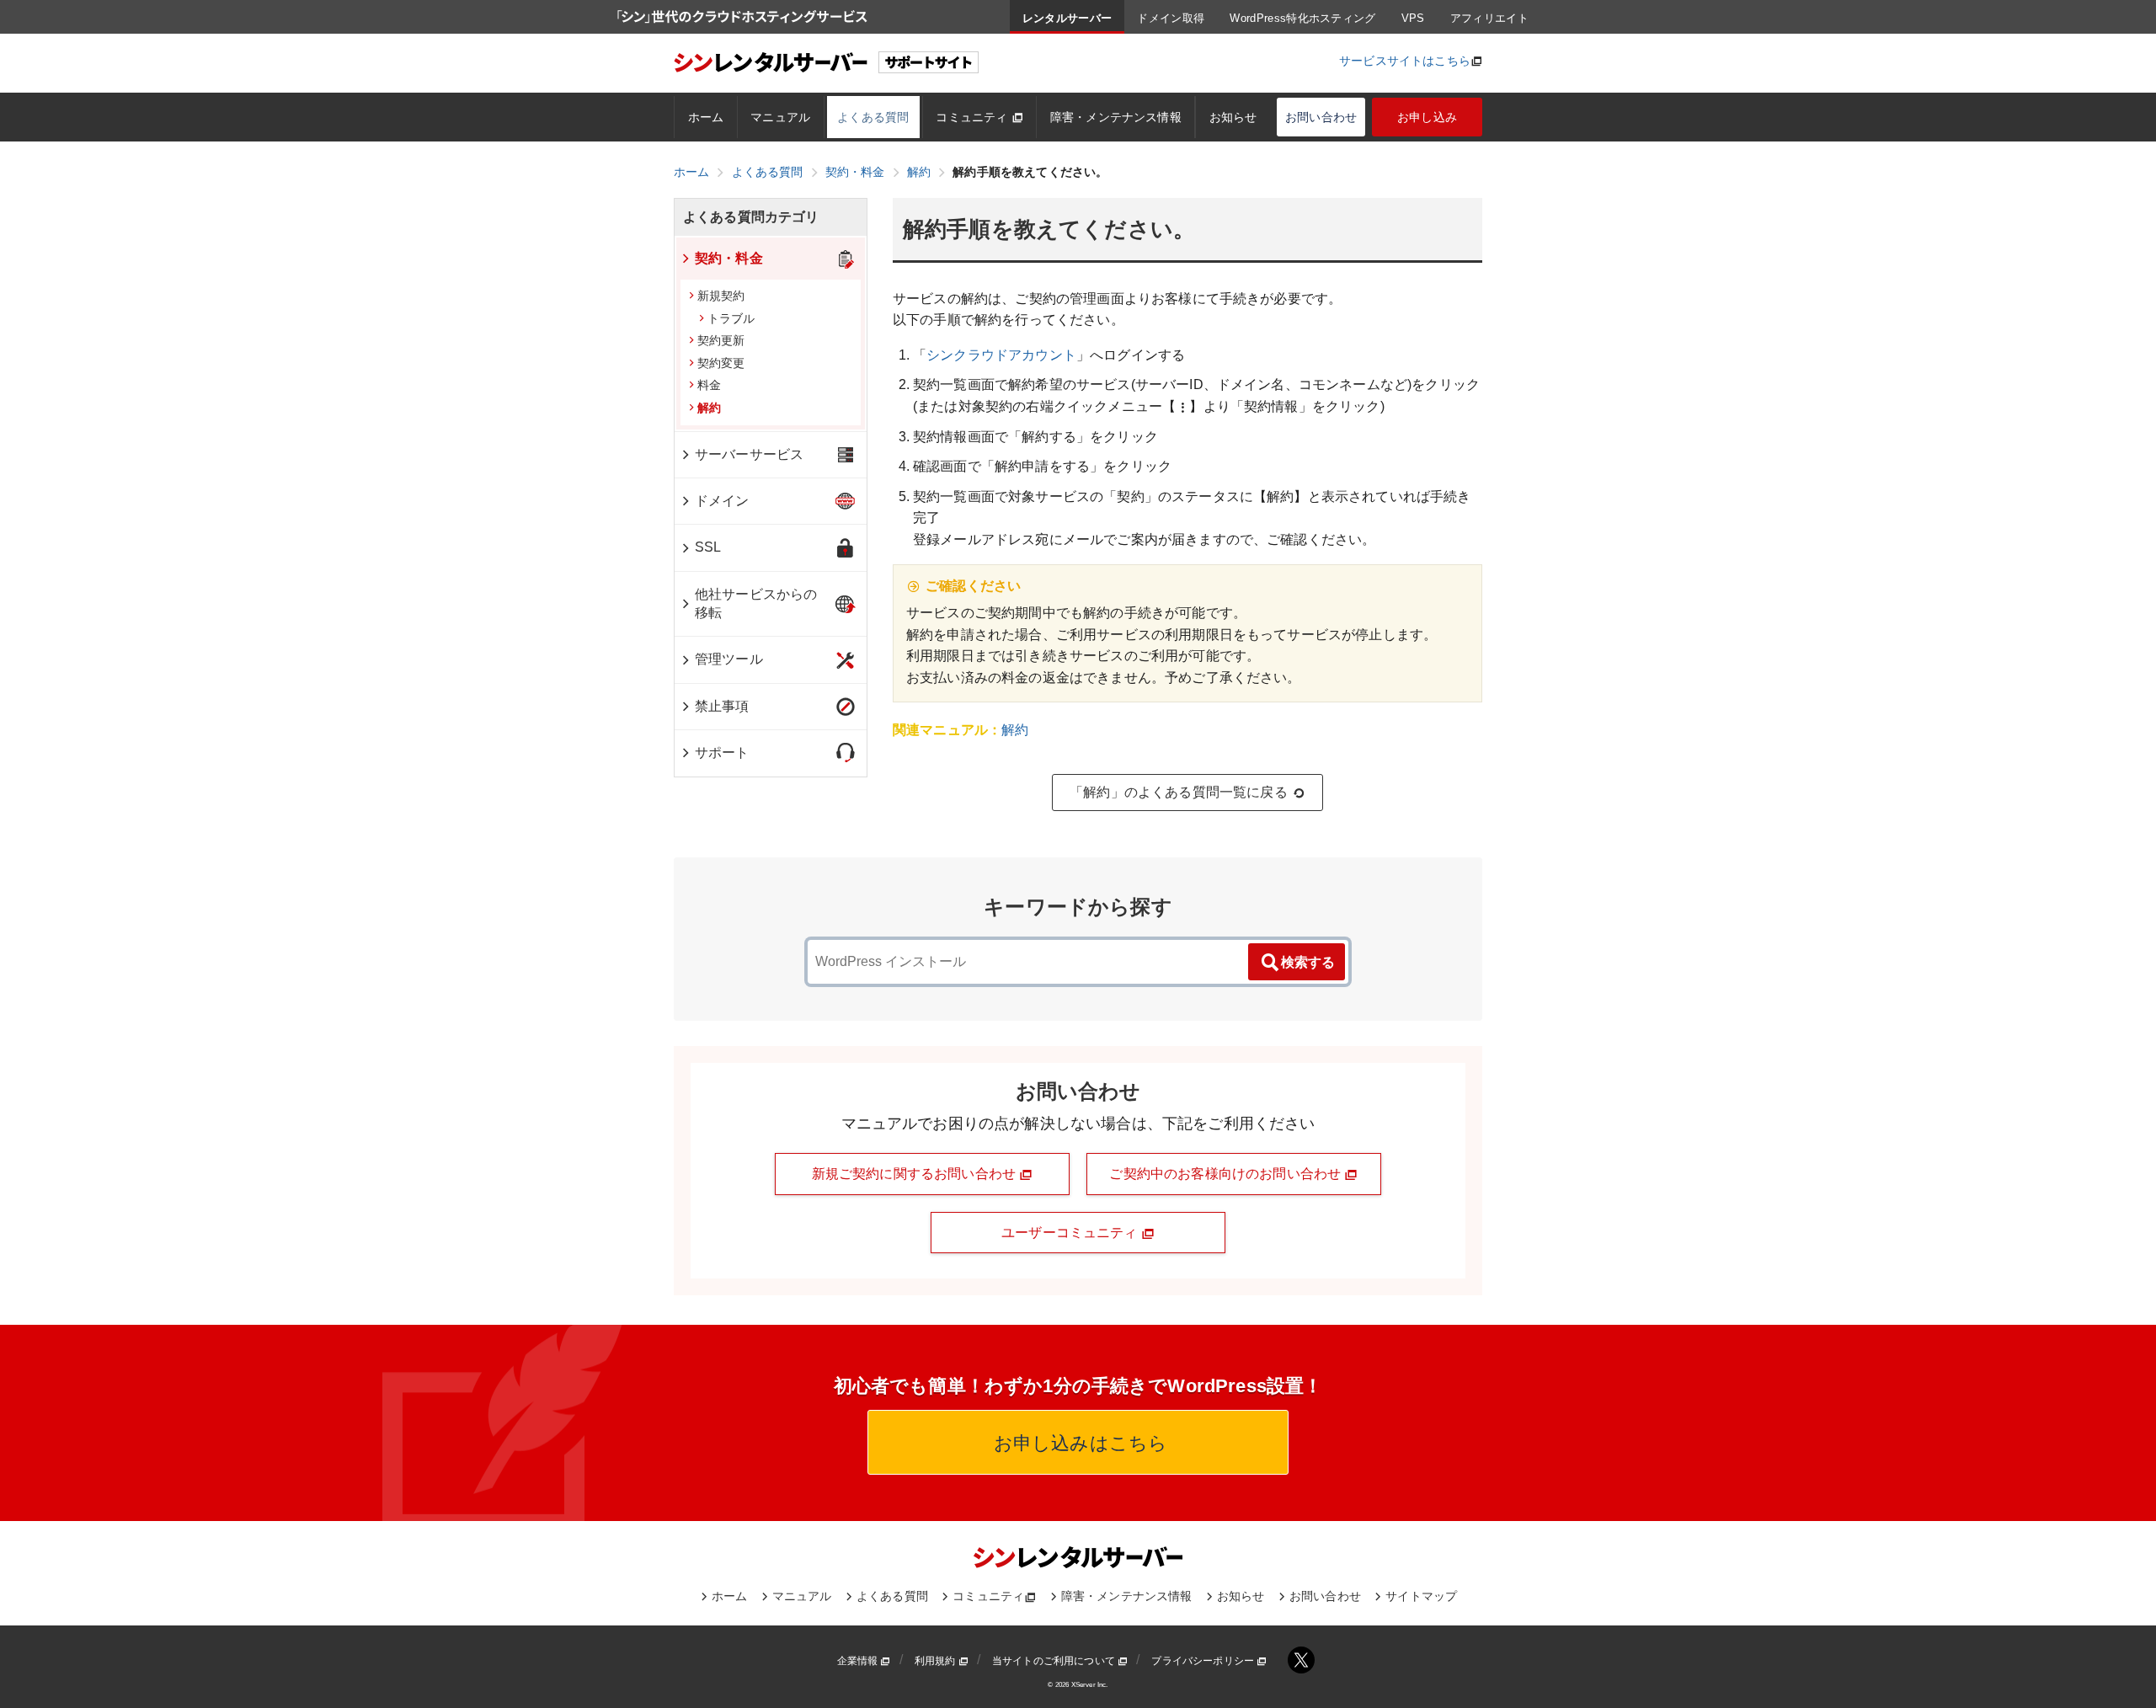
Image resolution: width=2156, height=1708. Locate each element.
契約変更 (721, 363)
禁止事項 (722, 706)
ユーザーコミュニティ (1071, 1233)
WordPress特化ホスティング (1302, 18)
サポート (722, 753)
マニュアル (780, 117)
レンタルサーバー (1067, 18)
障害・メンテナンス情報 (1116, 117)
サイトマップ (1421, 1596)
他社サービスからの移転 (756, 603)
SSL (708, 547)
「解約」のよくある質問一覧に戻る (1179, 792)
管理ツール (729, 659)
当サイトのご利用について (1055, 1661)
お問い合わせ (1321, 117)
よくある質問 (873, 117)
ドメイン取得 (1171, 18)
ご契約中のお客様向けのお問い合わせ (1227, 1174)
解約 (1015, 730)
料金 (709, 385)
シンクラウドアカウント (1001, 355)
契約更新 (721, 340)
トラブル (731, 318)
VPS (1413, 18)
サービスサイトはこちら (1405, 61)
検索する (1308, 962)
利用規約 (937, 1661)
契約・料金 (729, 258)
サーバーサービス (749, 454)
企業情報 (859, 1661)
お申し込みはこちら (1078, 1443)
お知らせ (1233, 117)
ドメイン (722, 501)
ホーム (706, 117)
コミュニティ (973, 117)
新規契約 (721, 296)
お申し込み (1427, 117)
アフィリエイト (1489, 18)
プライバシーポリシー (1204, 1661)
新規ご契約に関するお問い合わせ (916, 1174)
